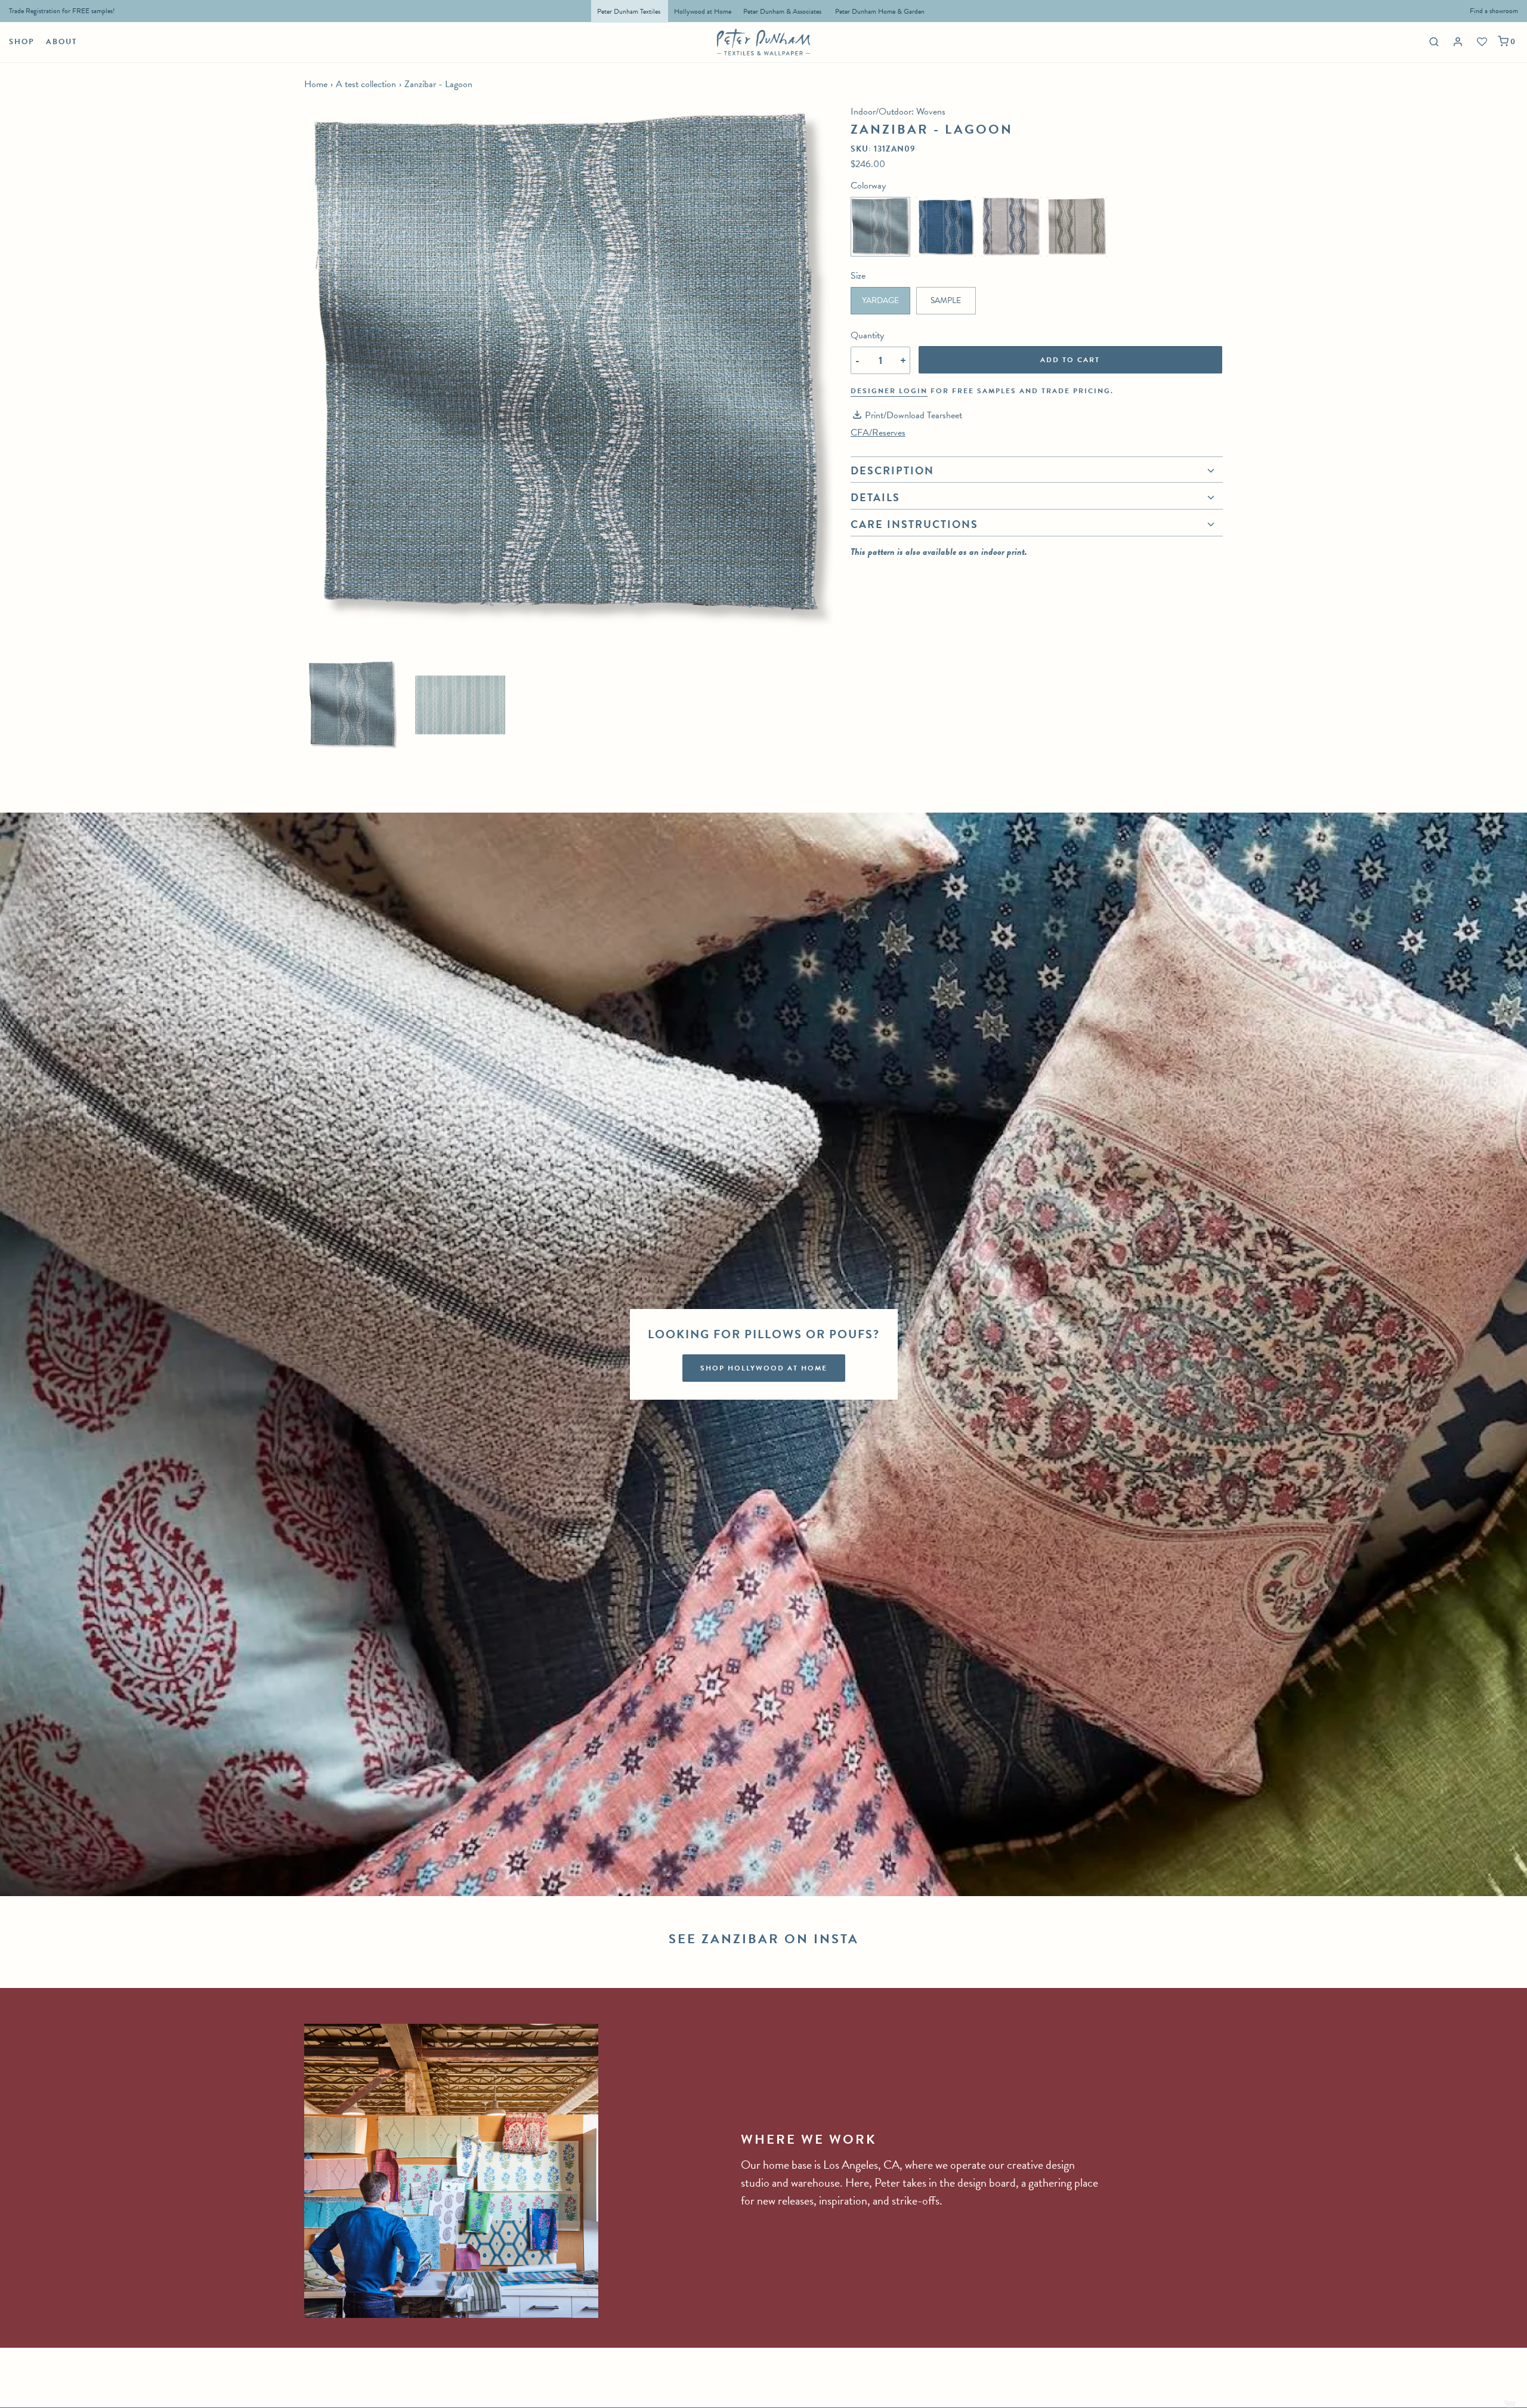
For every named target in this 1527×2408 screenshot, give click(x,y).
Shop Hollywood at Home (764, 1368)
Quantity (867, 335)
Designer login (889, 391)
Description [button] (892, 472)
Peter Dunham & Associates (782, 11)
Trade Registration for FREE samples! (62, 11)
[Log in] (1459, 42)
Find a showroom (1494, 11)
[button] (352, 705)
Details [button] (875, 497)
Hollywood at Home (703, 11)
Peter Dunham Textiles (630, 11)
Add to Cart (1070, 360)
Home (316, 84)
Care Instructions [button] (914, 524)
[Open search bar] (1432, 41)
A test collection (366, 84)
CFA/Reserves (878, 433)
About (62, 42)
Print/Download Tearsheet (914, 415)
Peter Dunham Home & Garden (880, 11)
